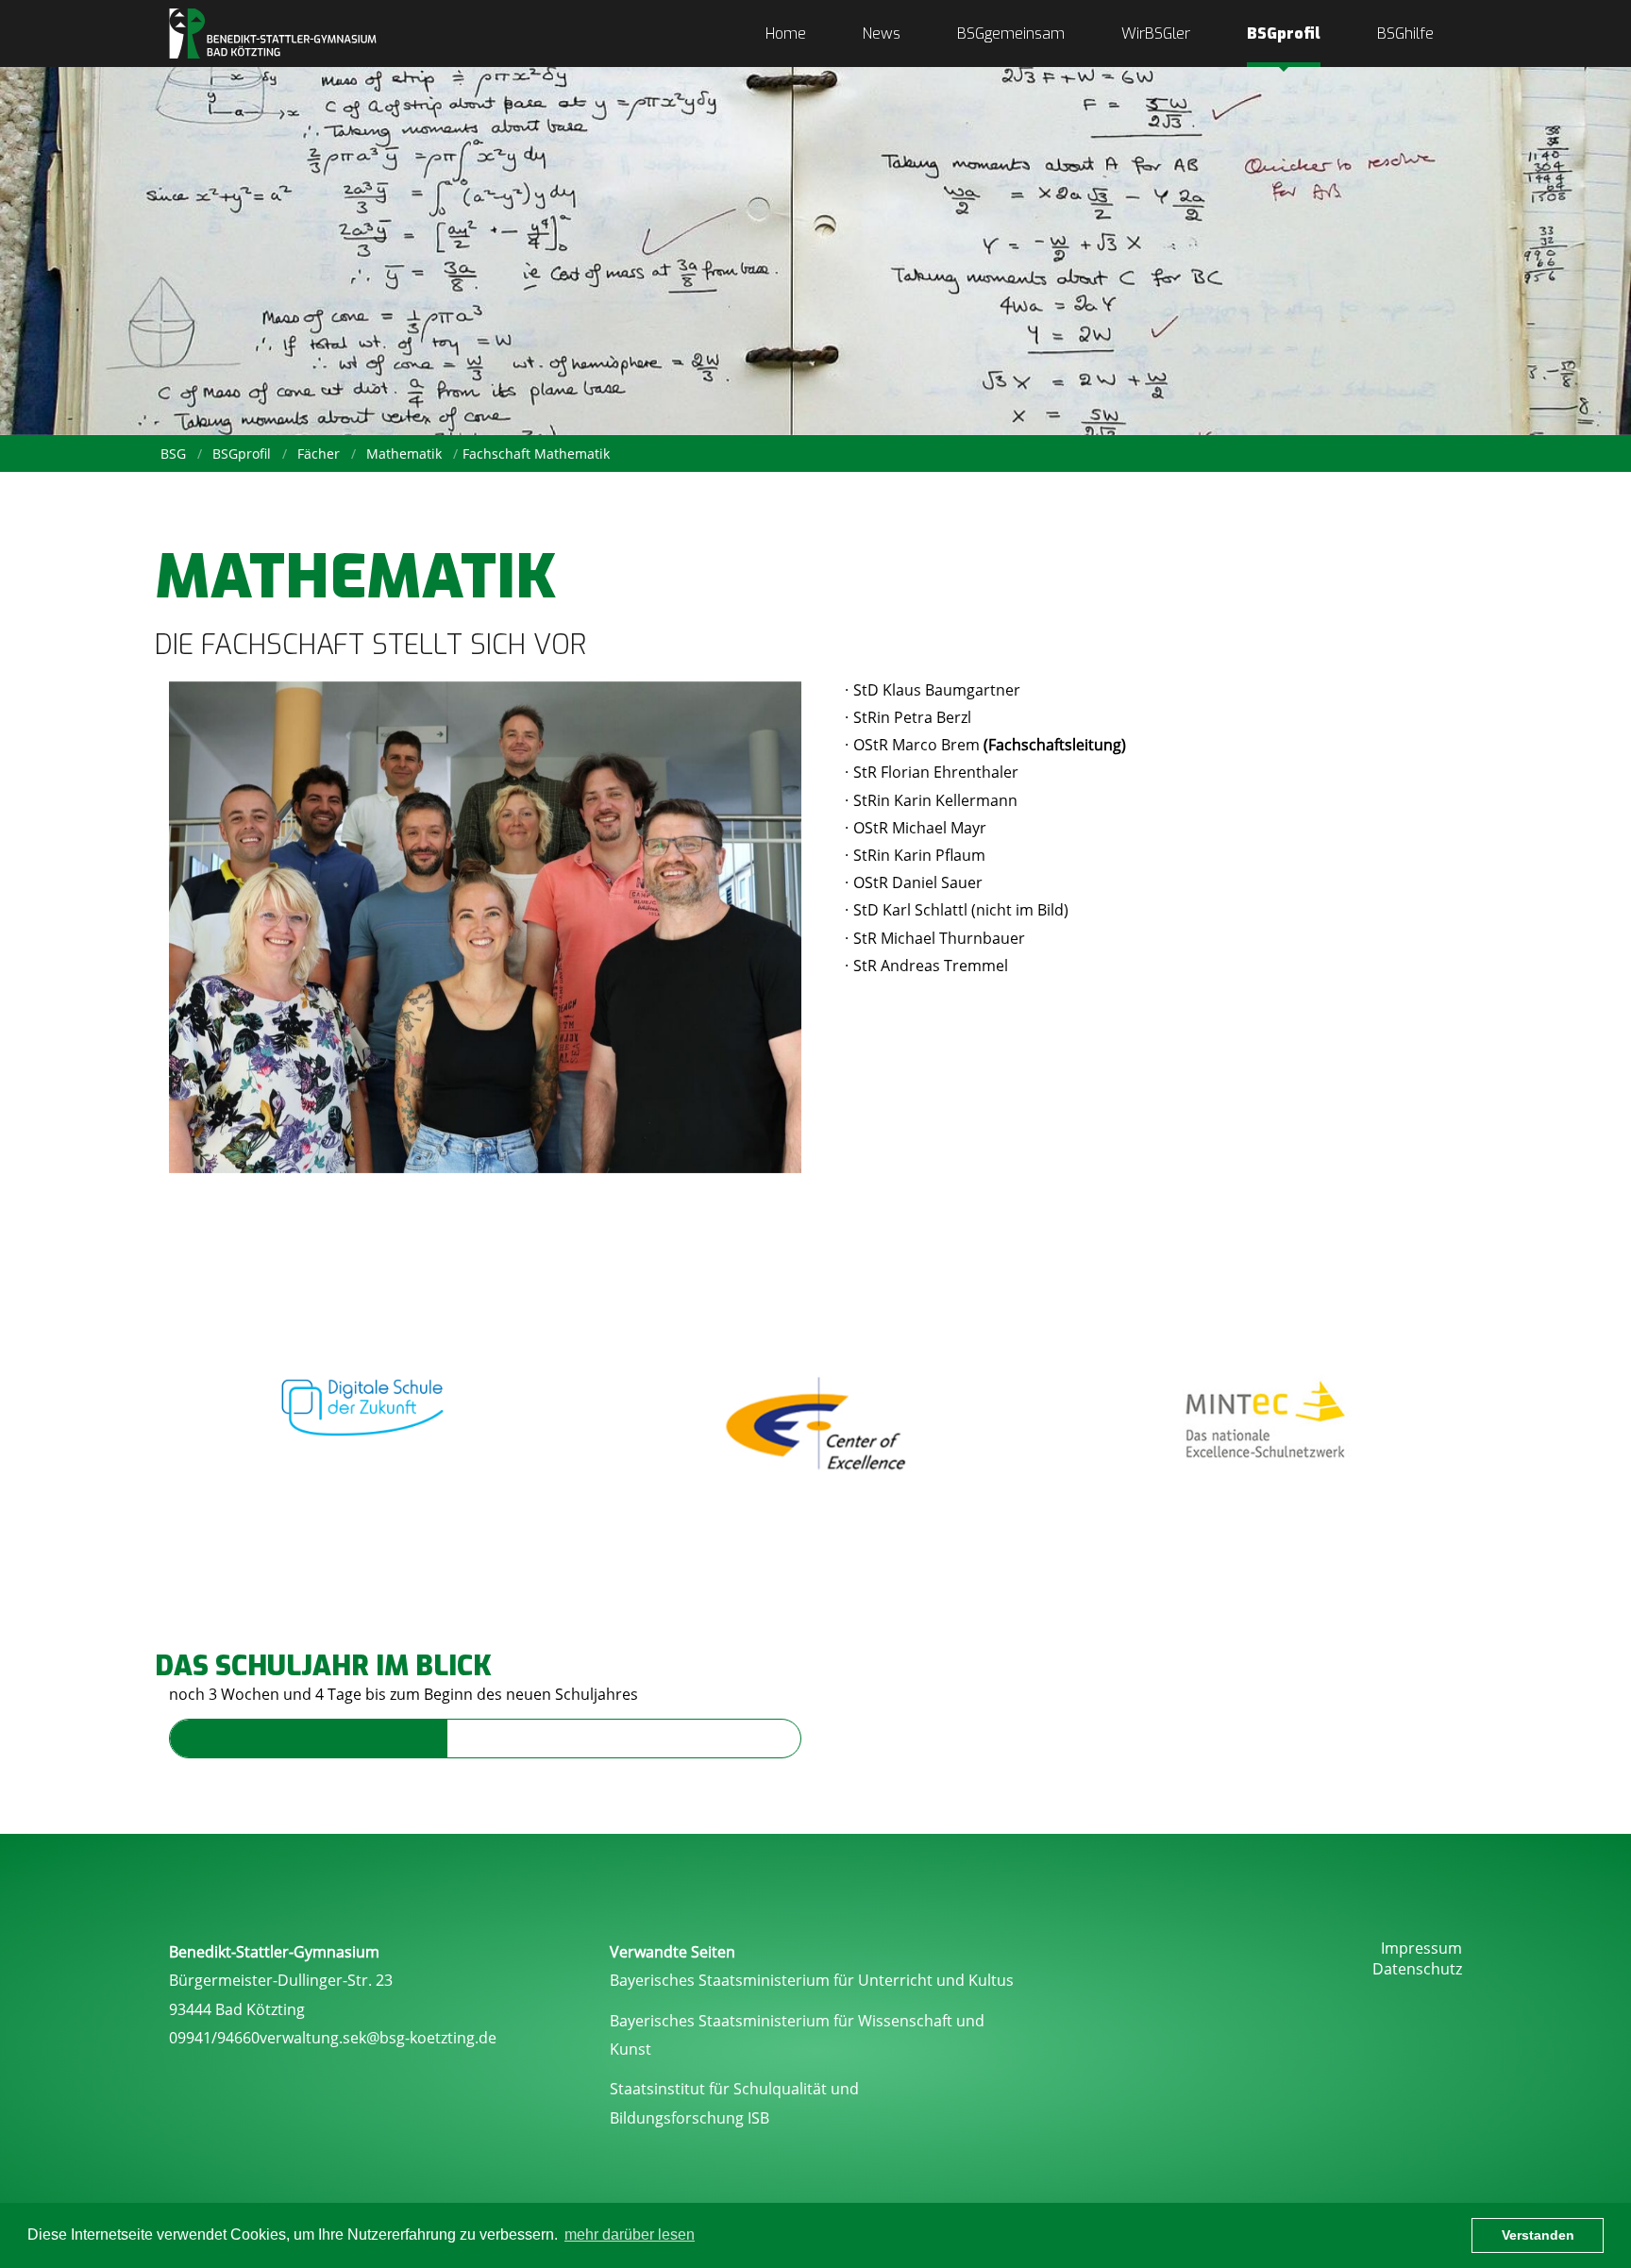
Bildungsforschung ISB (689, 2118)
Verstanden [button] (1538, 2235)
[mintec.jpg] (1266, 1422)
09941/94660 (214, 2038)
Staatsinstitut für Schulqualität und (734, 2089)
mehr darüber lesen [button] (630, 2234)
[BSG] (273, 34)
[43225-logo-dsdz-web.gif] (365, 1399)
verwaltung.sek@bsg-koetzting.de (378, 2038)
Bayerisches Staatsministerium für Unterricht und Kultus (812, 1980)
